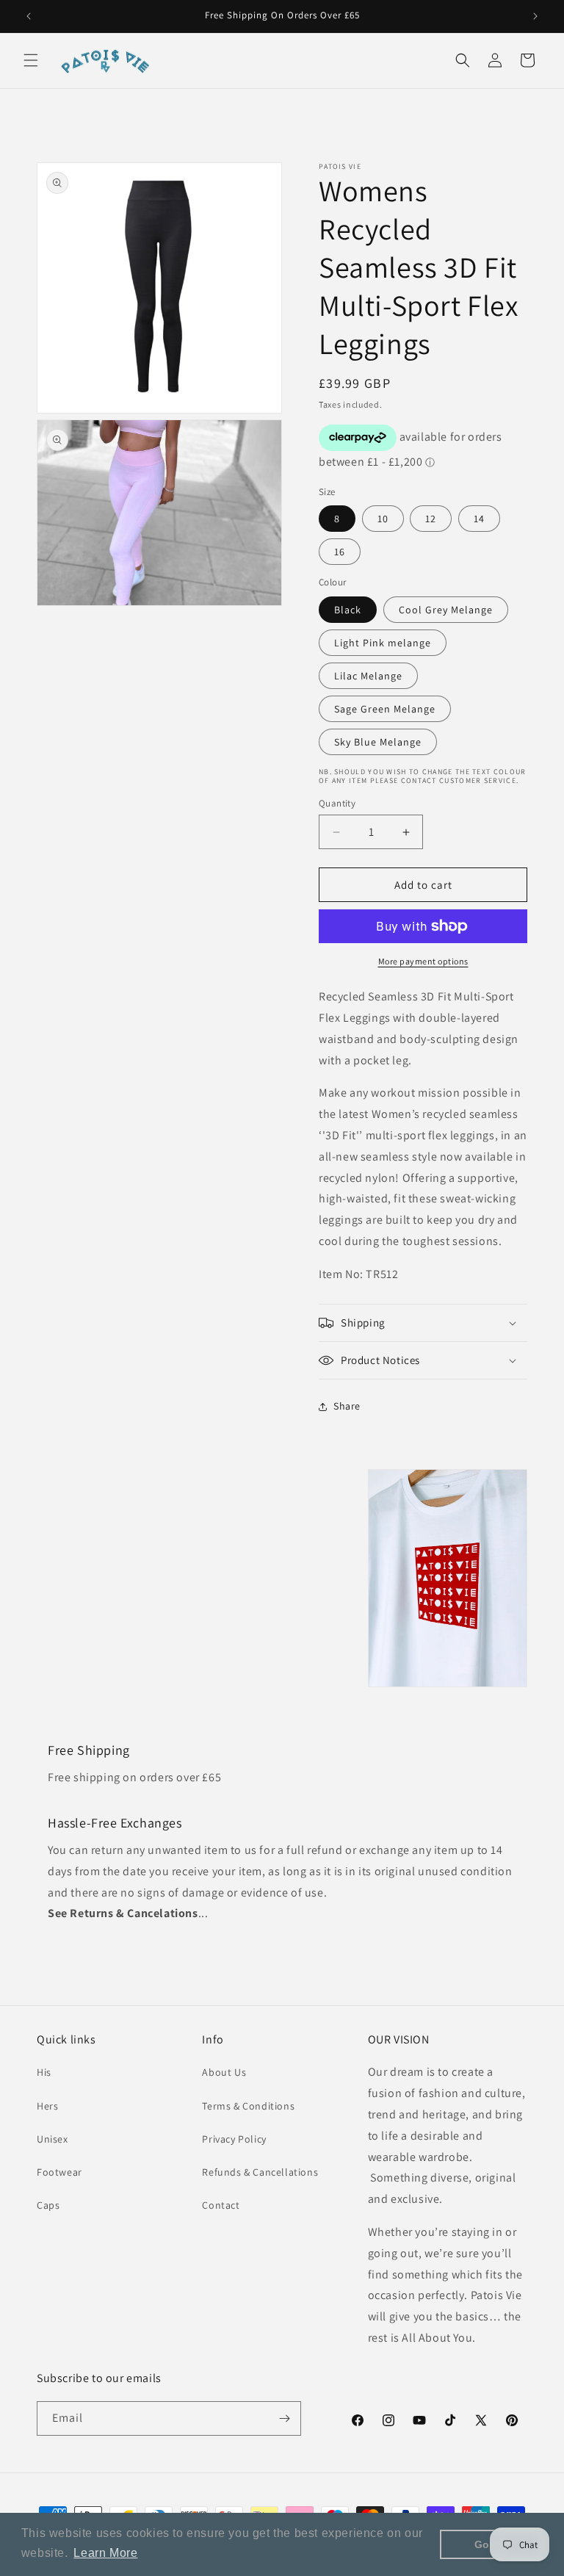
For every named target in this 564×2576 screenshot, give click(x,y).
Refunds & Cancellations (260, 2172)
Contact (221, 2205)
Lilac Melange (368, 676)
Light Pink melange (383, 643)
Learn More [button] (105, 2553)
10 (383, 519)
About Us (224, 2072)
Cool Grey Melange (446, 610)
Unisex (53, 2139)
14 (479, 519)
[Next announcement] (535, 16)
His (44, 2072)
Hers (47, 2106)
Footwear (59, 2172)
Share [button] (347, 1406)
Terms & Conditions (248, 2106)
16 (340, 552)
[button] (31, 60)
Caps (48, 2205)
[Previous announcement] (29, 16)
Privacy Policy (234, 2139)
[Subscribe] (284, 2418)
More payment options (423, 961)
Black (348, 610)
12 (431, 519)
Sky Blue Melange (378, 742)
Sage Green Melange (385, 709)
